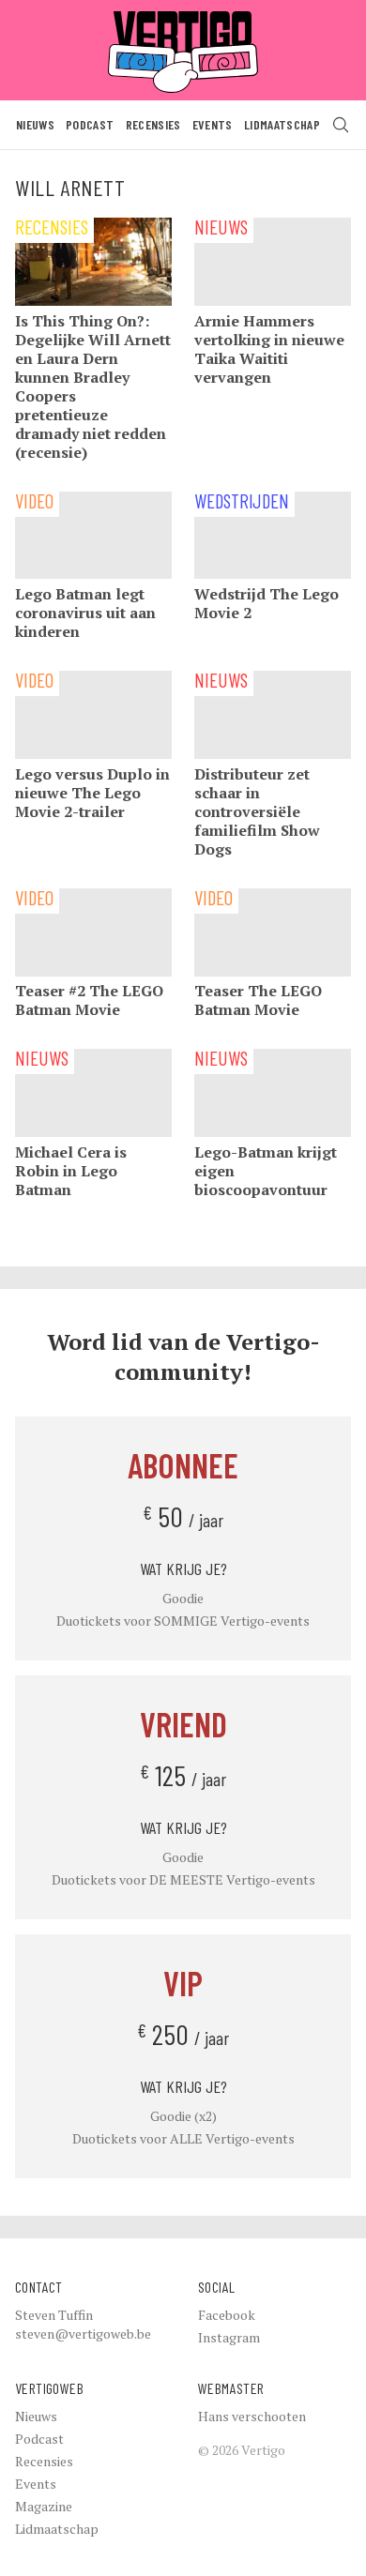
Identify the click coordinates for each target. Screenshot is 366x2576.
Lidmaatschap (282, 124)
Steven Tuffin (54, 2315)
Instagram (229, 2337)
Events (213, 124)
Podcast (90, 124)
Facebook (227, 2315)
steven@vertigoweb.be (83, 2334)
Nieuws (35, 124)
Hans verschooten (252, 2416)
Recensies (153, 124)
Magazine (44, 2506)
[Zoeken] (341, 125)
